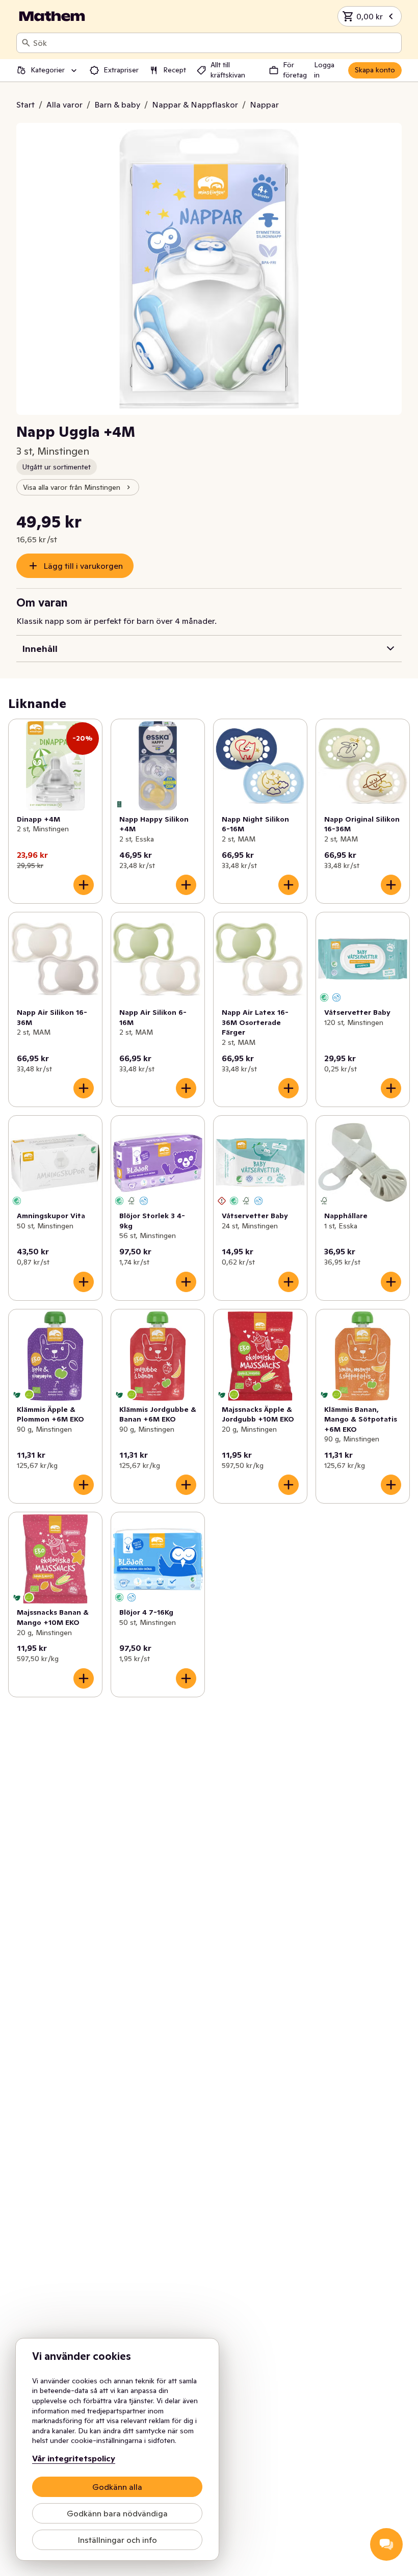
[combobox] (215, 43)
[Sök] (26, 43)
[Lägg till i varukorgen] (84, 885)
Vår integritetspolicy (74, 2458)
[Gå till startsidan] (52, 16)
